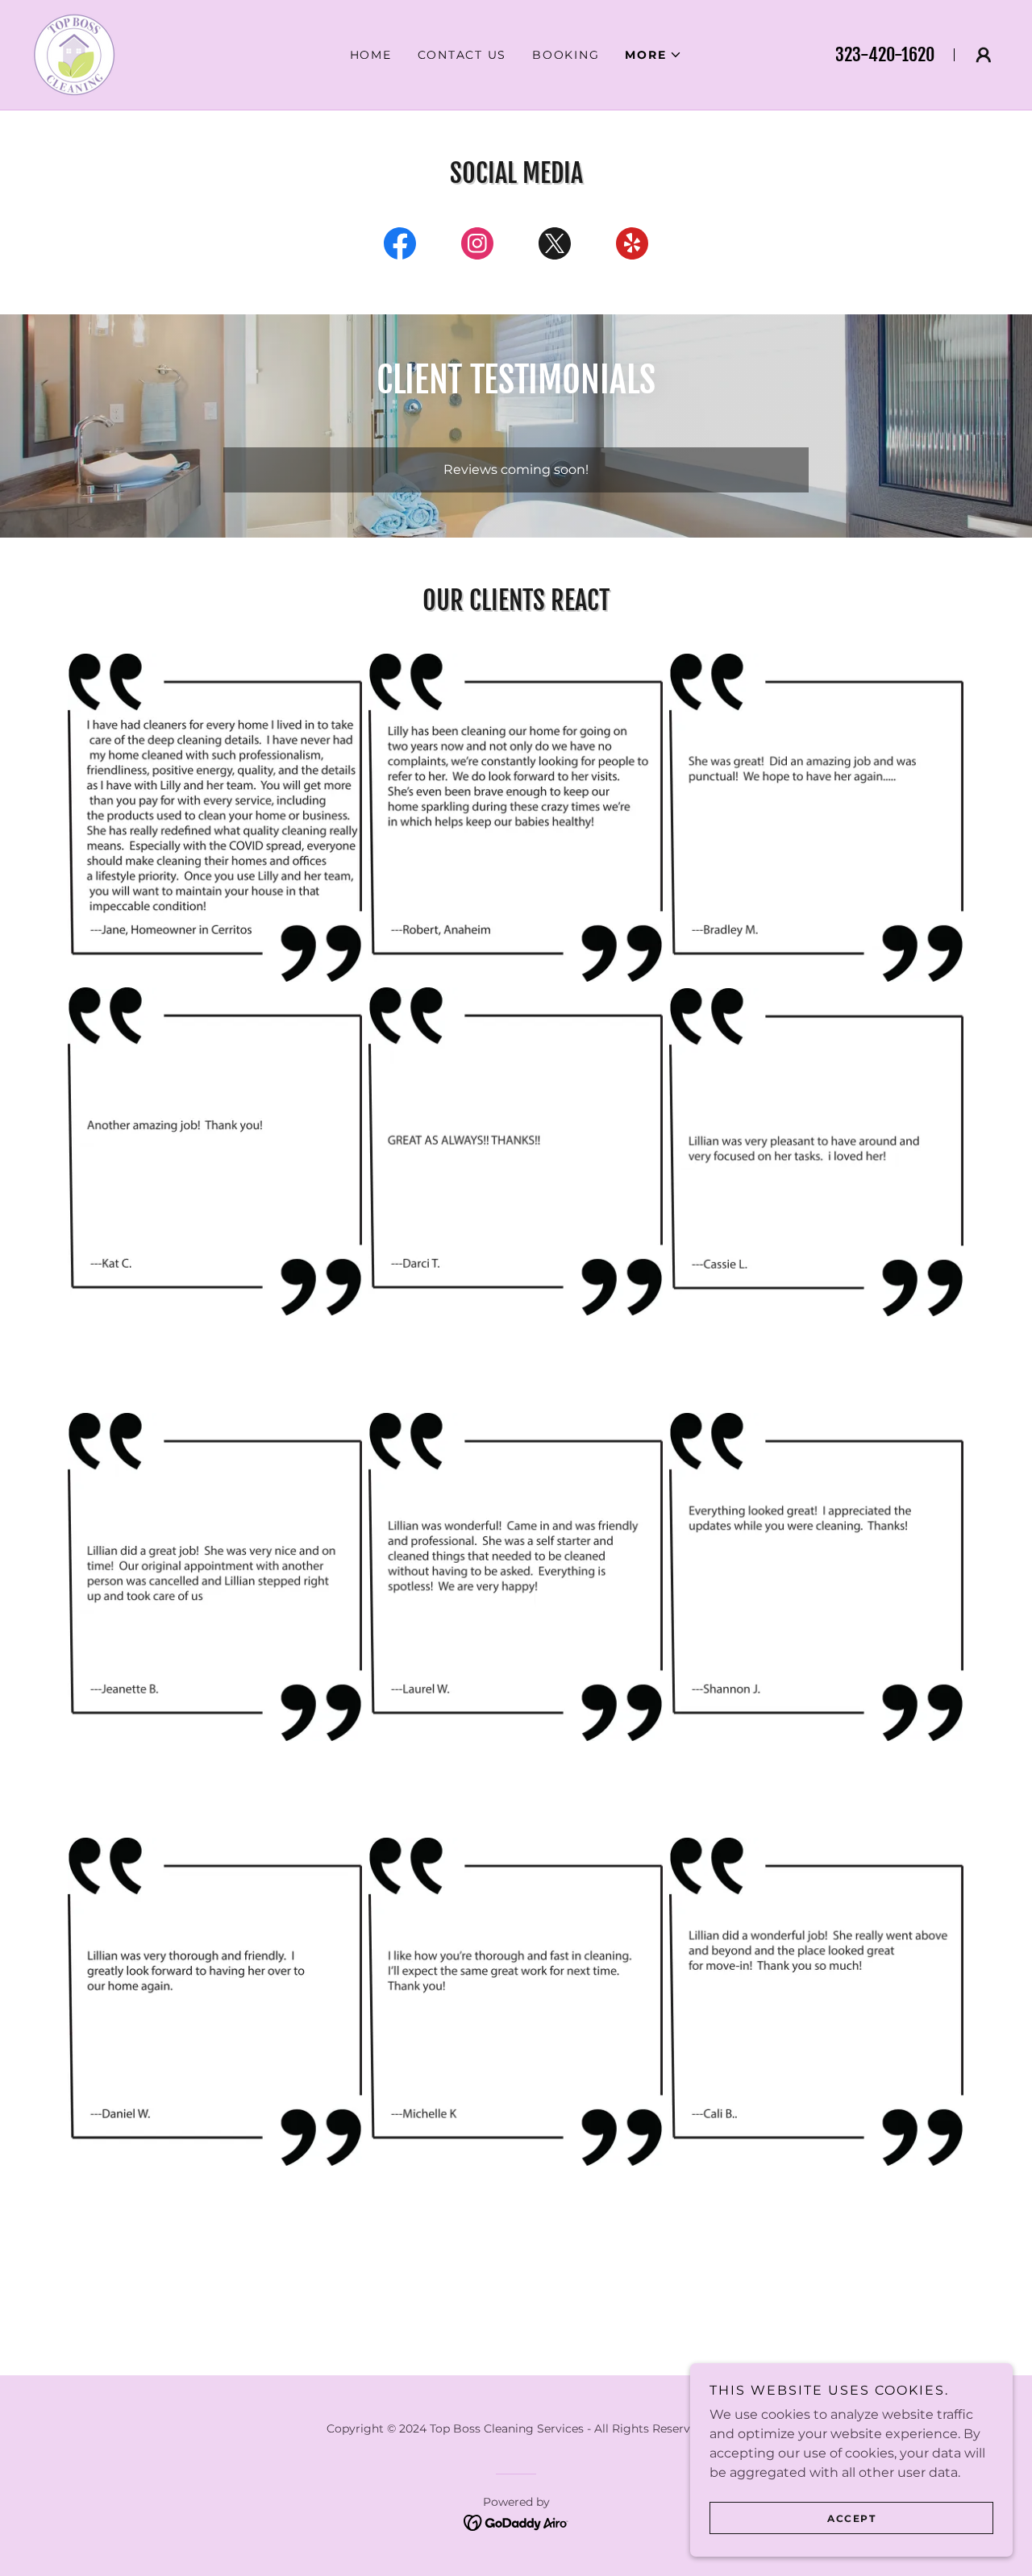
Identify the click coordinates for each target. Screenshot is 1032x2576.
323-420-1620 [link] (885, 54)
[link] (74, 54)
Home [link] (371, 55)
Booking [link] (566, 55)
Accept (851, 2518)
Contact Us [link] (462, 55)
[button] (653, 55)
